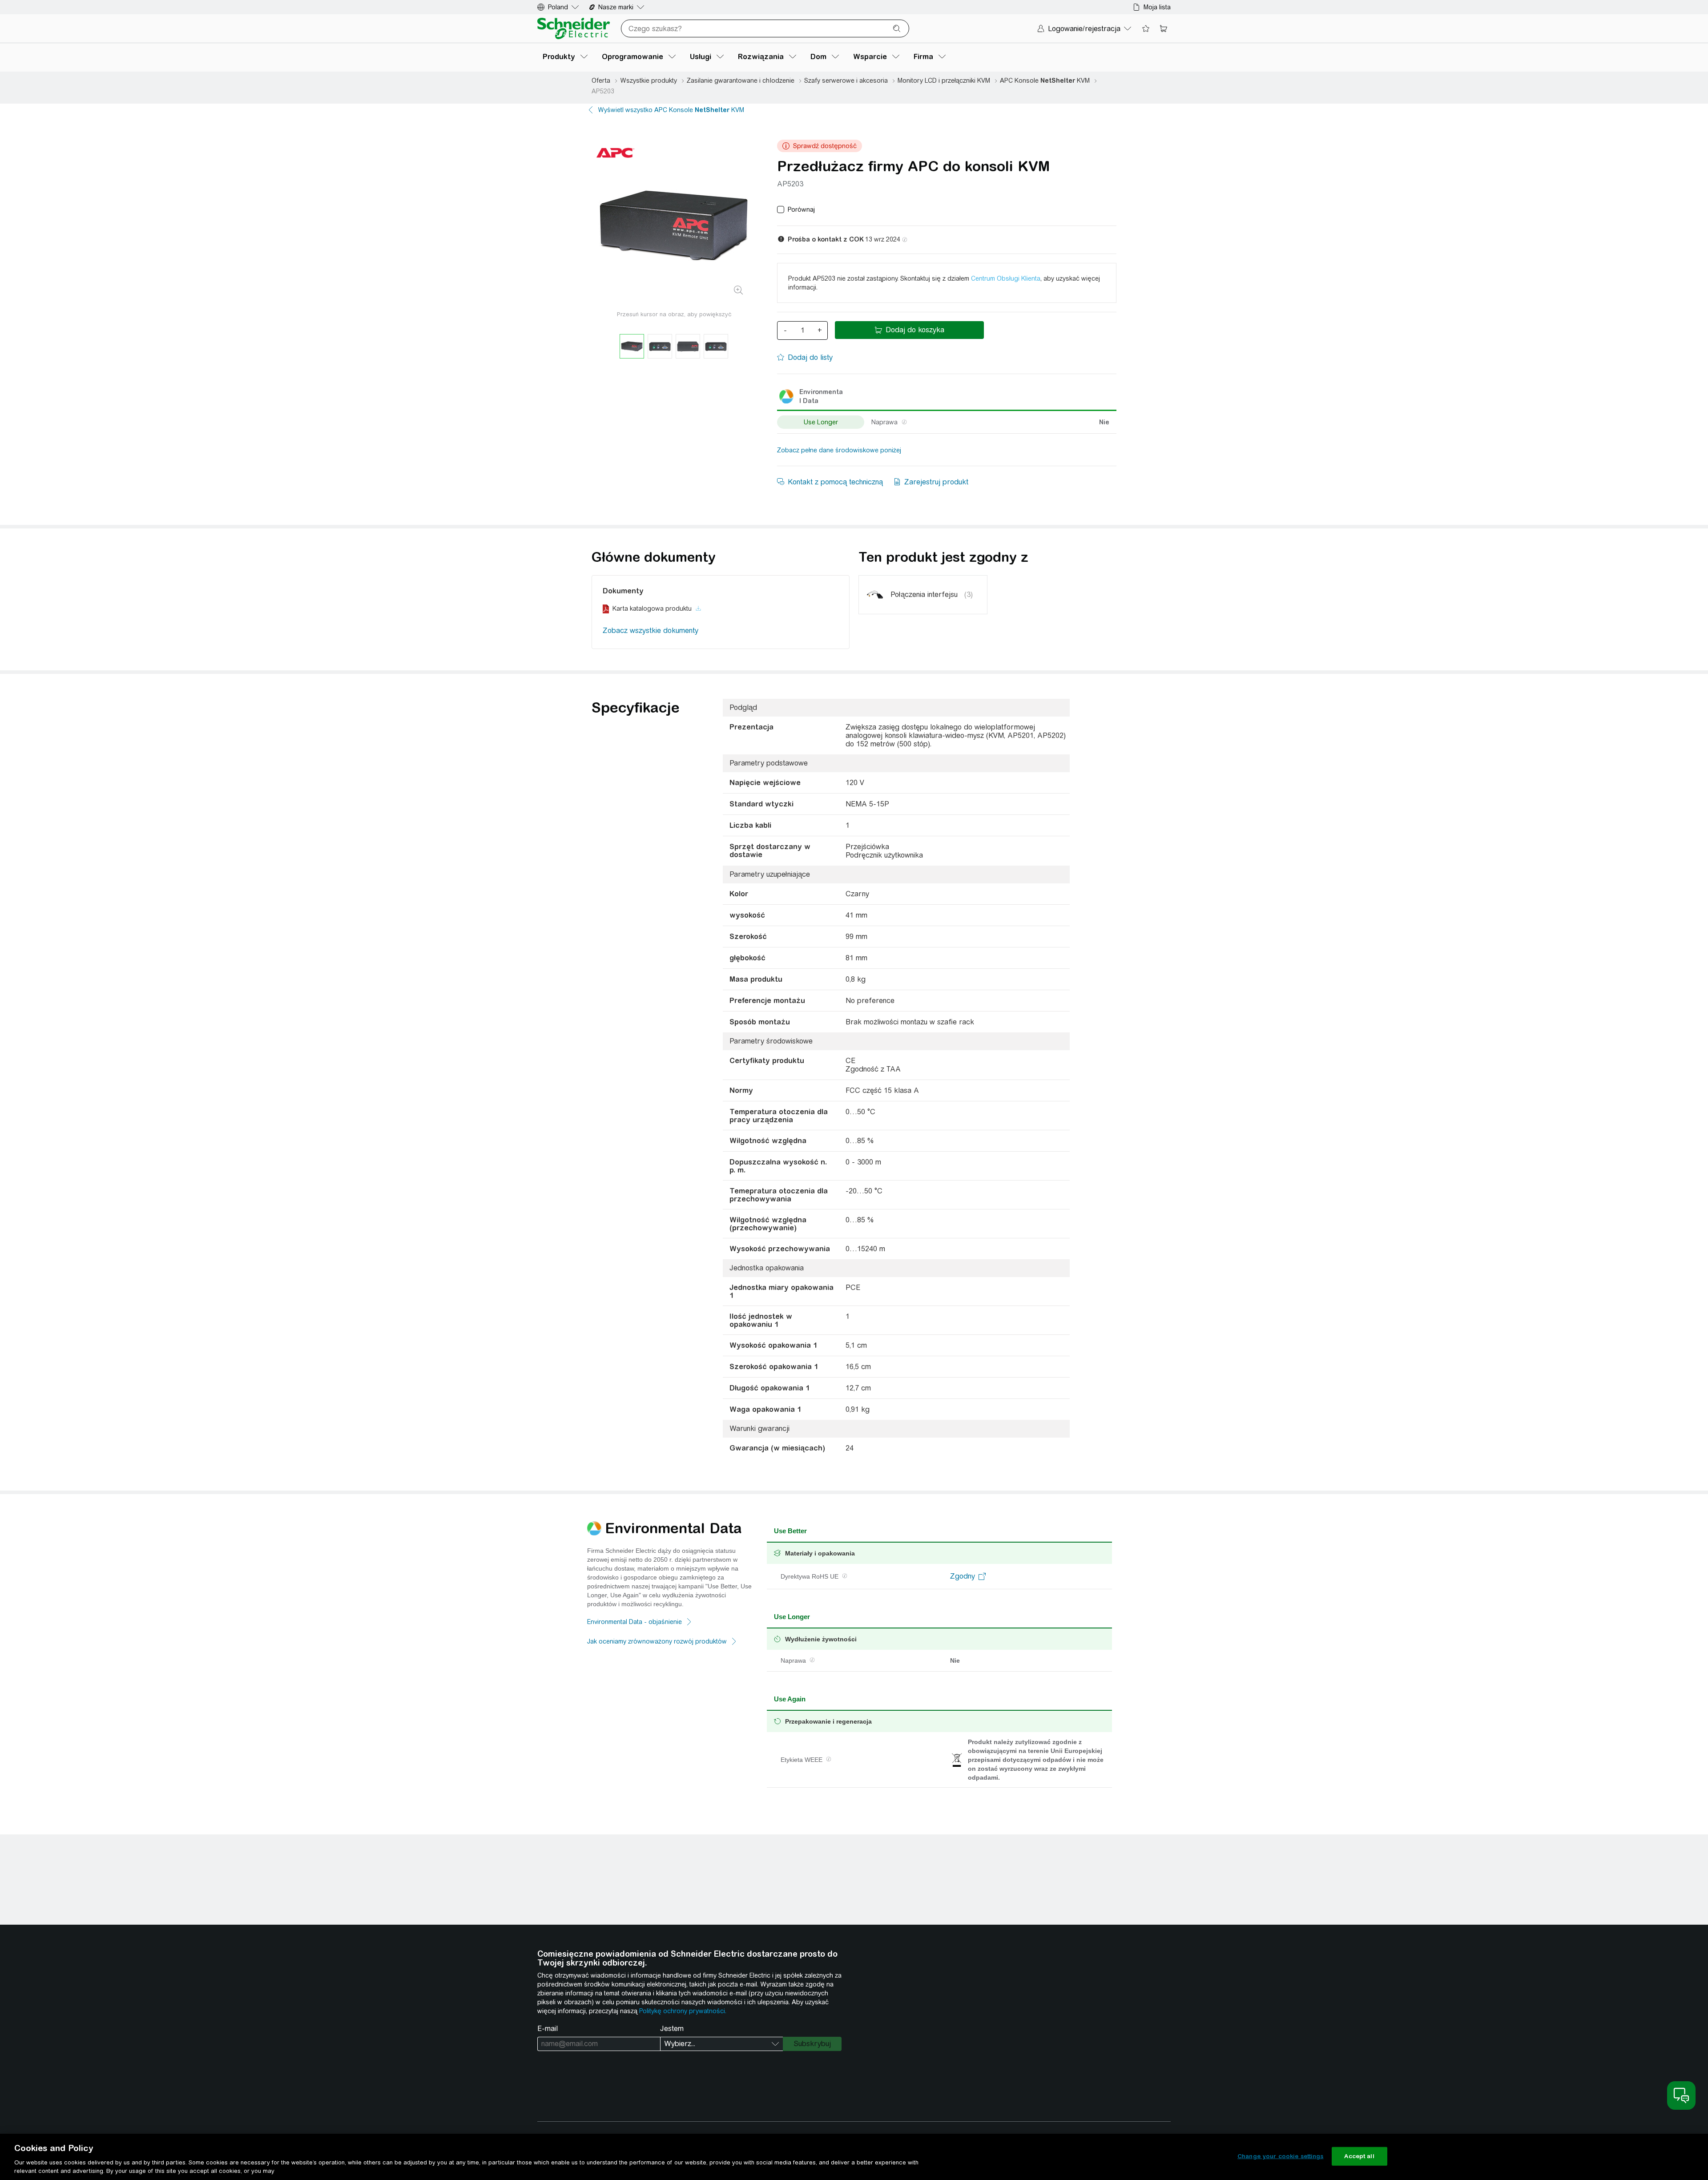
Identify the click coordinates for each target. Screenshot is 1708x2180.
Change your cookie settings (1281, 2156)
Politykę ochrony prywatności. (683, 2011)
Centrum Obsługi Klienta (1006, 278)
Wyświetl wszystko (671, 110)
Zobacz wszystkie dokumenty (651, 631)
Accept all (1359, 2156)
